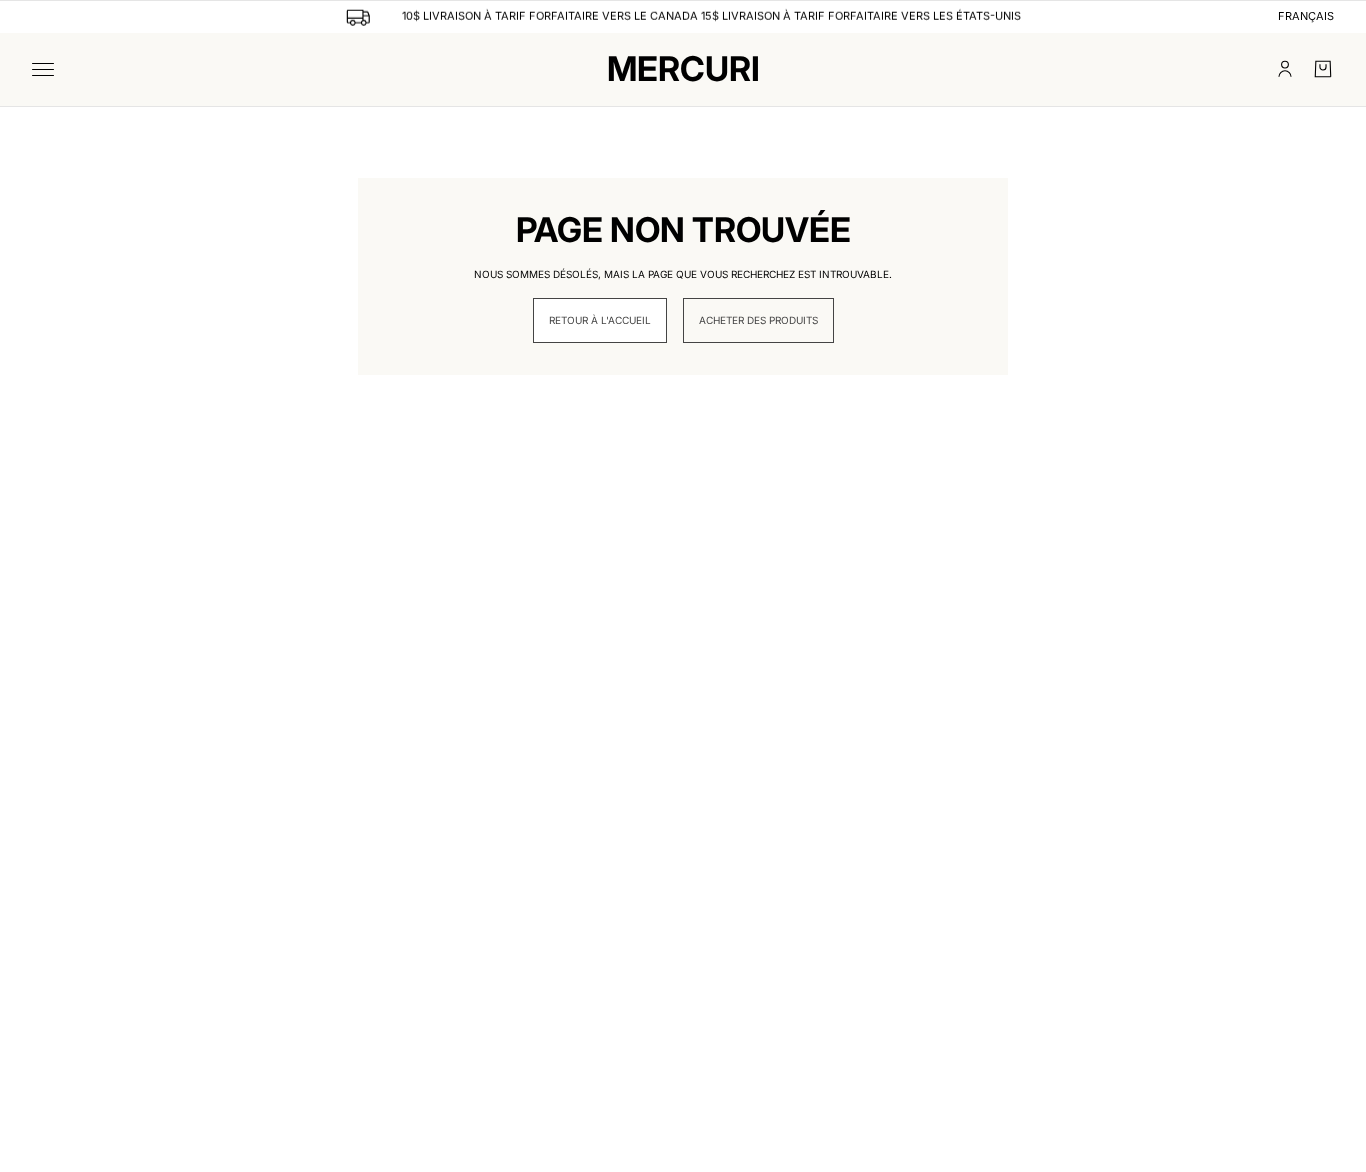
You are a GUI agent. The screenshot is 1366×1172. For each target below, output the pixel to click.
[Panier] (1323, 69)
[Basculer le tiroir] (43, 69)
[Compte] (1285, 69)
